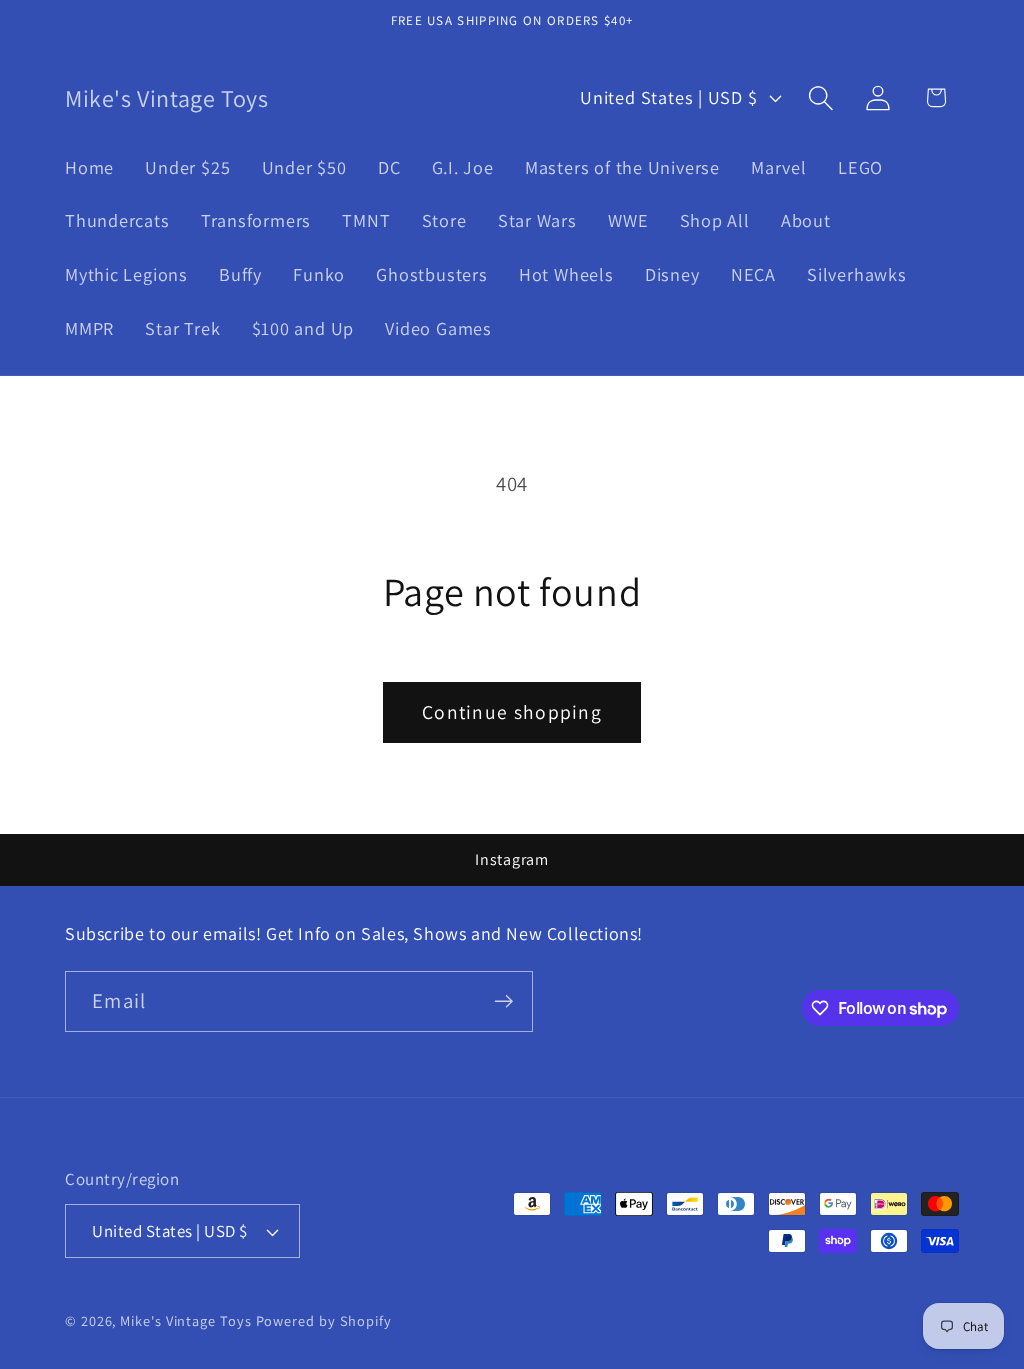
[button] (821, 97)
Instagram (512, 859)
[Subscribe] (503, 1001)
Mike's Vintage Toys (185, 1320)
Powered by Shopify (324, 1320)
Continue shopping (512, 712)
